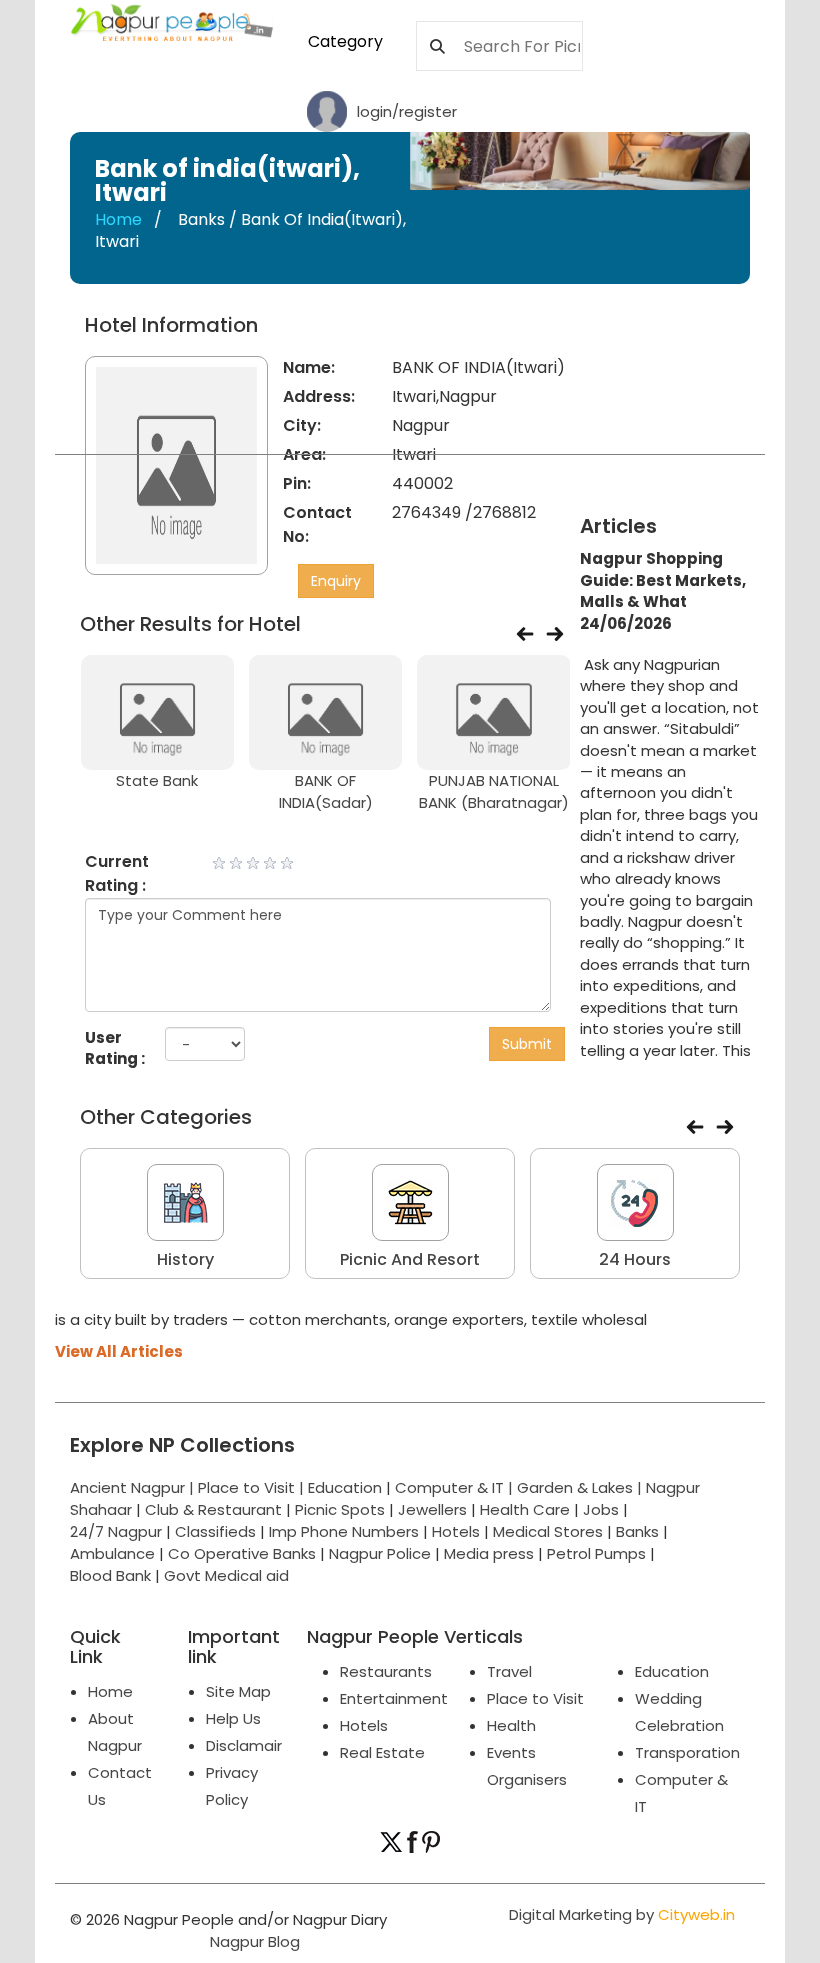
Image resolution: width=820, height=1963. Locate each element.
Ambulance (112, 1553)
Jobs (601, 1509)
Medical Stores (548, 1531)
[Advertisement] (707, 414)
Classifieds (215, 1531)
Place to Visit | (253, 1487)
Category (345, 41)
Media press (489, 1553)
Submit (527, 1044)
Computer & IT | (456, 1487)
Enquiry (336, 581)
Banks (637, 1531)
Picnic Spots (340, 1509)
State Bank (157, 780)
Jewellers (432, 1509)
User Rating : (115, 1048)
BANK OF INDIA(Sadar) (326, 791)
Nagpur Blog (253, 1941)
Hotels (456, 1531)
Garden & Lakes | (581, 1487)
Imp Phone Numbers (344, 1531)
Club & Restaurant (213, 1509)
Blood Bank (110, 1575)
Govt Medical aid (226, 1575)
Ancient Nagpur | (134, 1487)
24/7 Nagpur (116, 1531)
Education (347, 1487)
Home (118, 219)
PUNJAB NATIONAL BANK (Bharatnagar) (494, 791)
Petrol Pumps (596, 1553)
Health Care (525, 1509)
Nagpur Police (380, 1553)
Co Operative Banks (242, 1553)
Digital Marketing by (622, 1914)
